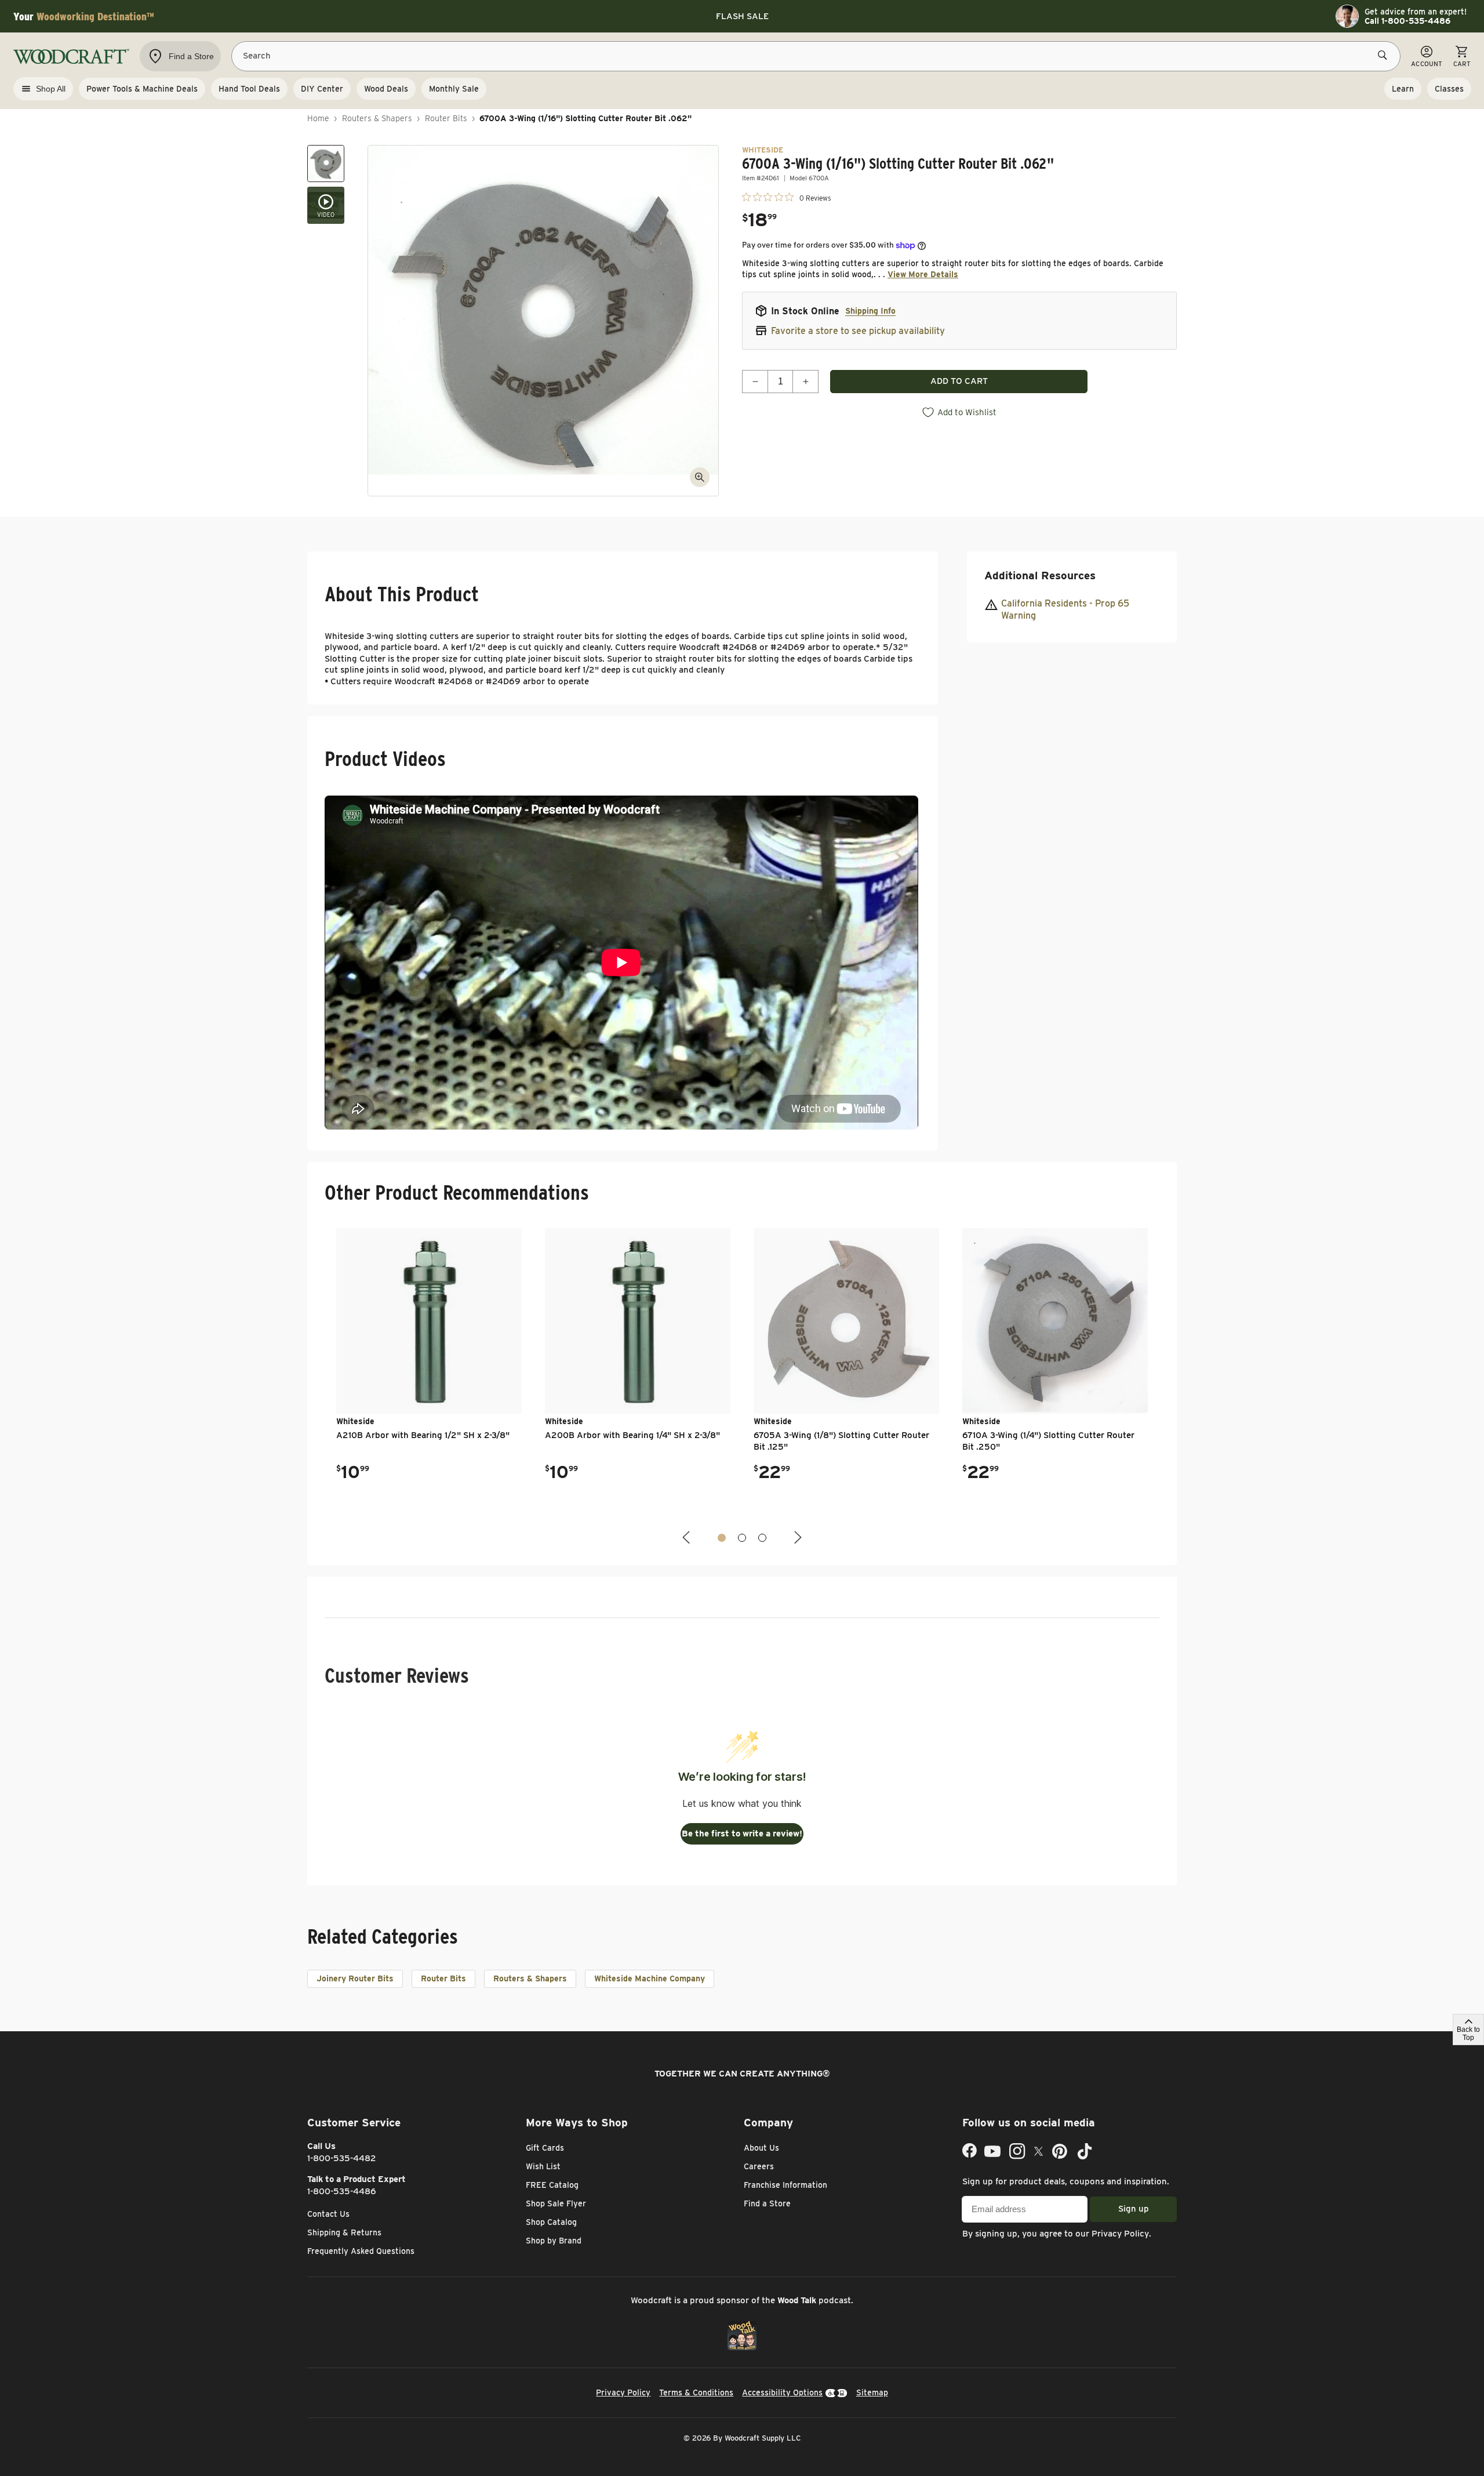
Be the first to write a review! (742, 1834)
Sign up (1134, 2209)
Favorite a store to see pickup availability (858, 331)
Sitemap (872, 2393)
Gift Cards (545, 2148)
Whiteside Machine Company (650, 1978)
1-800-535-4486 (342, 2191)
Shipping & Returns (344, 2232)
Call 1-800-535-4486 (1407, 21)
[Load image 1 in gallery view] (326, 164)
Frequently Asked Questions (361, 2251)
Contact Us (328, 2214)
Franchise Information (785, 2185)
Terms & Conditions (696, 2393)
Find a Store (767, 2203)
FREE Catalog (552, 2185)
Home (318, 118)
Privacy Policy (1120, 2234)
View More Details (923, 274)
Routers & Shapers (377, 118)
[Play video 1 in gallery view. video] (326, 205)
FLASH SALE (742, 16)
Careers (759, 2166)
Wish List (543, 2166)
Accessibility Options (782, 2393)
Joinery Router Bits (355, 1978)
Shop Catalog (551, 2222)
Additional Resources (1040, 576)
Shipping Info (870, 311)
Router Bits (446, 118)
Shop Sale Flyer (556, 2203)
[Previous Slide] (688, 1537)
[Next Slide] (796, 1537)
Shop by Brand (554, 2241)
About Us (761, 2148)
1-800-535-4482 (342, 2158)
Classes (1449, 89)
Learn (1403, 89)
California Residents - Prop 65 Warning (1065, 609)
